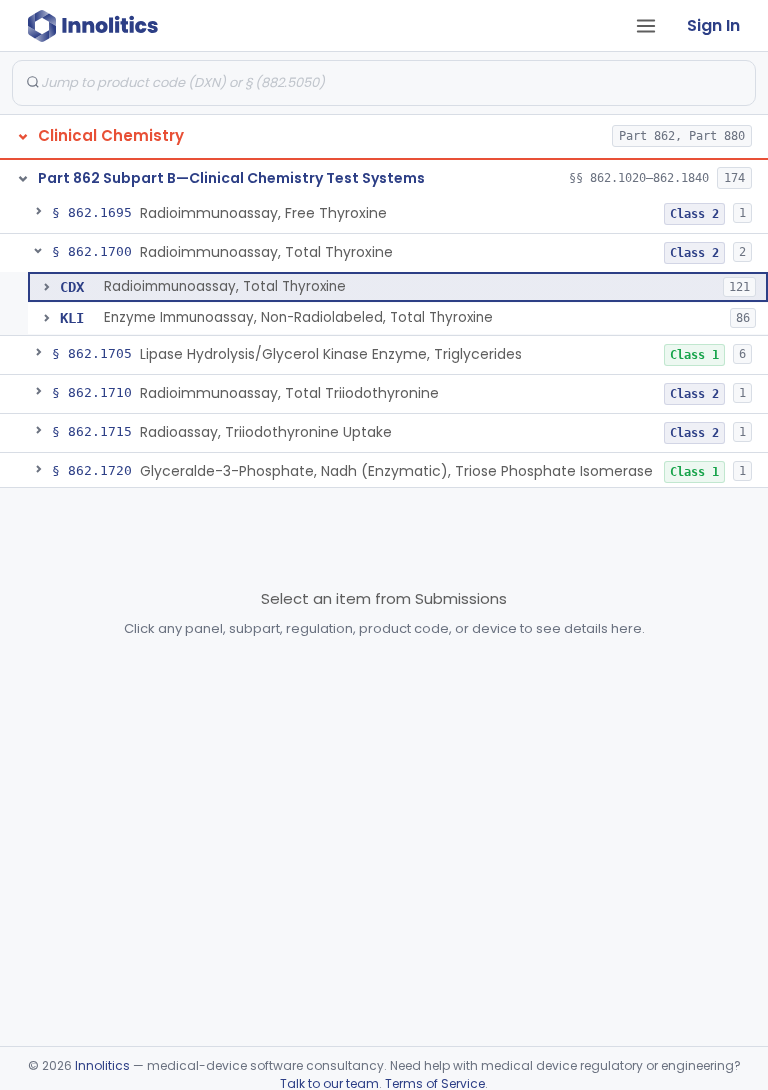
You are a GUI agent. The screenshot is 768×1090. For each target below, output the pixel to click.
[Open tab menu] (646, 26)
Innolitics (102, 1065)
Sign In (713, 25)
